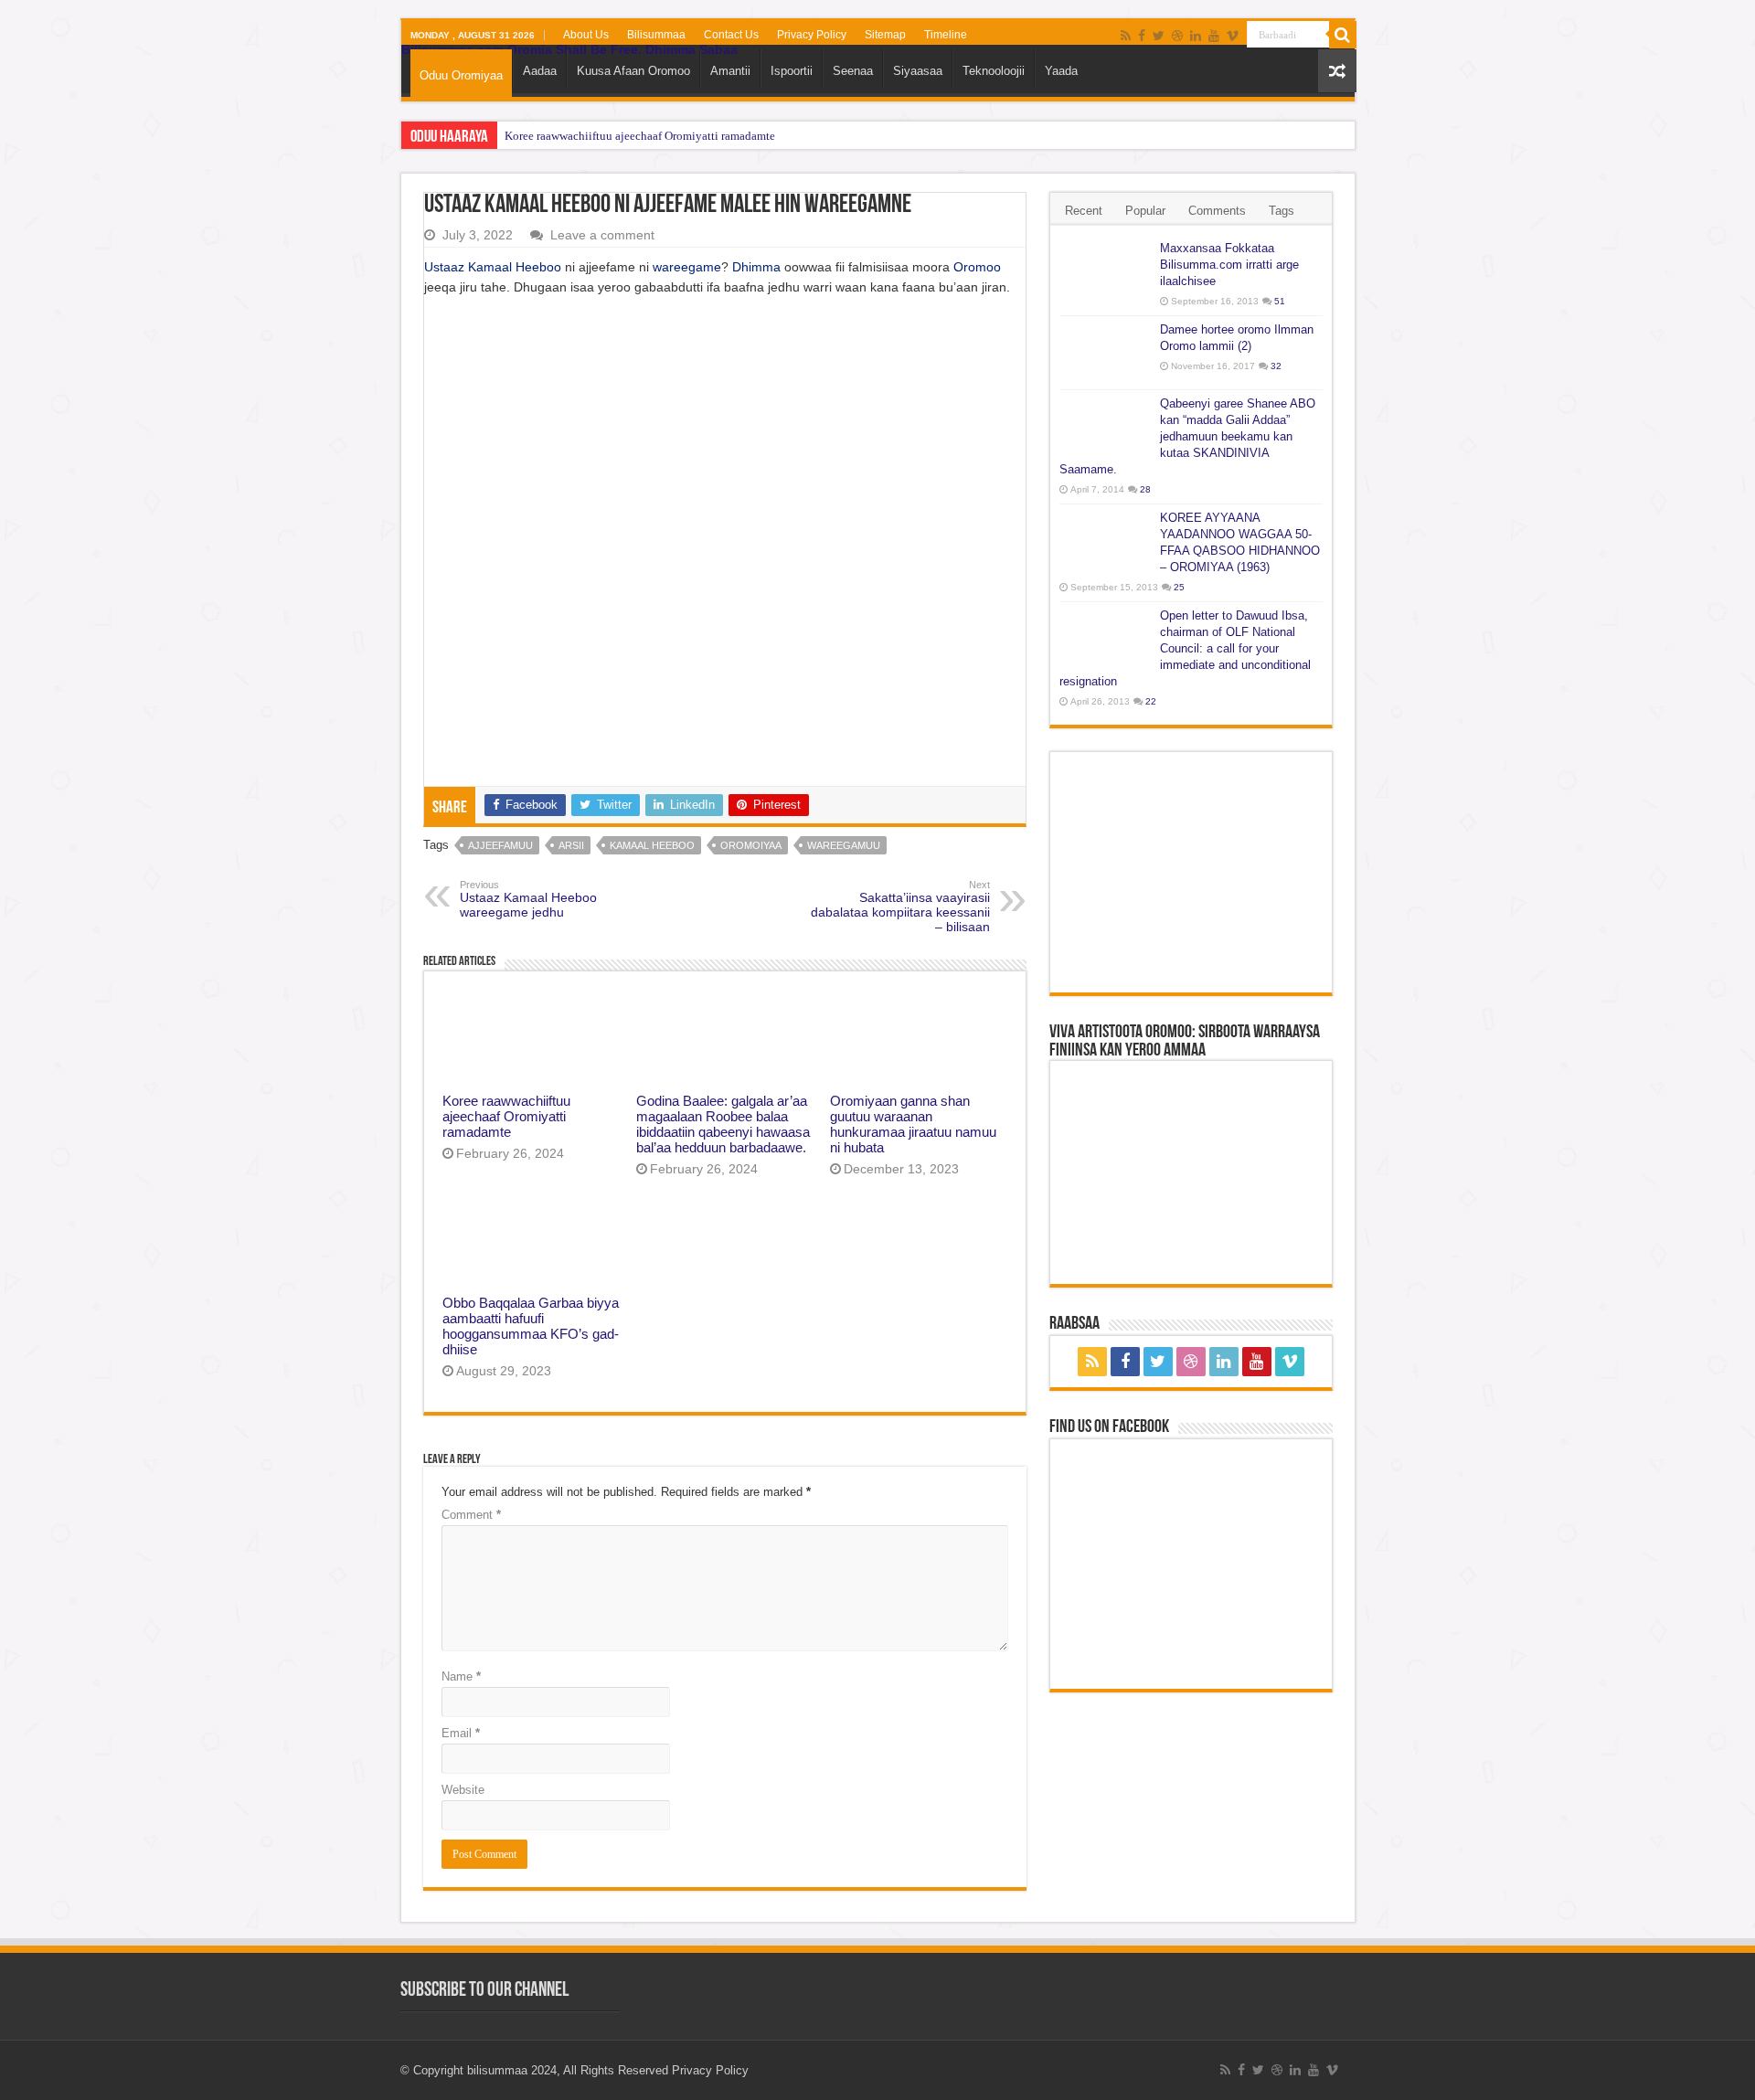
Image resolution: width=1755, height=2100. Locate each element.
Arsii (571, 845)
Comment (471, 1515)
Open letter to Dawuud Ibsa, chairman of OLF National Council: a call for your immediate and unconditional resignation (1185, 648)
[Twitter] (1159, 36)
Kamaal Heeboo (515, 267)
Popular (1145, 211)
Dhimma (756, 267)
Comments (1217, 211)
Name (461, 1676)
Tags (1282, 211)
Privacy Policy (812, 35)
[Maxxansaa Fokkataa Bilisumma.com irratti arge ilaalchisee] (1105, 271)
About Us (586, 35)
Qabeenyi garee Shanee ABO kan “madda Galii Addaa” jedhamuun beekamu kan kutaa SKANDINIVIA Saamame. (1187, 436)
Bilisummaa (656, 35)
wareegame (687, 267)
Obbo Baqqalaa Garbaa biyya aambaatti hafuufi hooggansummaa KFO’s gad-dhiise (531, 1326)
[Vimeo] (1233, 36)
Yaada (1061, 71)
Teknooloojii (994, 71)
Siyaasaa (918, 71)
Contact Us (731, 35)
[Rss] (1126, 36)
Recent (1084, 211)
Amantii (730, 71)
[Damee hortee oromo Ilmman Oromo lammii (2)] (1105, 353)
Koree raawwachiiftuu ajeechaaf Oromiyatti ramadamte (640, 136)
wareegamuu (844, 845)
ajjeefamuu (500, 845)
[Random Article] (1337, 71)
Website (463, 1790)
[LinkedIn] (1196, 36)
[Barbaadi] (1343, 35)
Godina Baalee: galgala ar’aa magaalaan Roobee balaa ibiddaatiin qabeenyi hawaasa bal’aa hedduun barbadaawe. (723, 1124)
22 (1151, 701)
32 (1276, 366)
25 (1179, 587)
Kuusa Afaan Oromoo (633, 71)
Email (461, 1733)
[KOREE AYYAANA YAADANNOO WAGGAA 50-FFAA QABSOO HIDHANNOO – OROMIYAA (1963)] (1105, 541)
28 (1145, 489)
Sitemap (885, 35)
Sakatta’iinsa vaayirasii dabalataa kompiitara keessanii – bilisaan (900, 907)
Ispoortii (792, 71)
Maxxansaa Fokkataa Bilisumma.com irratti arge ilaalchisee (1229, 265)
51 (1280, 301)
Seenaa (853, 71)
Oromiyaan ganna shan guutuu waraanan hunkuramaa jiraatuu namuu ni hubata (913, 1124)
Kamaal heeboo (652, 845)
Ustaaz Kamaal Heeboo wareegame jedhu (528, 899)
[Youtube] (1214, 36)
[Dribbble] (1177, 36)
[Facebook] (1142, 36)
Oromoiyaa (751, 845)
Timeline (946, 35)
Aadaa (540, 71)
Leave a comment (602, 235)
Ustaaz (446, 267)
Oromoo (977, 267)
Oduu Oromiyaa (461, 75)
